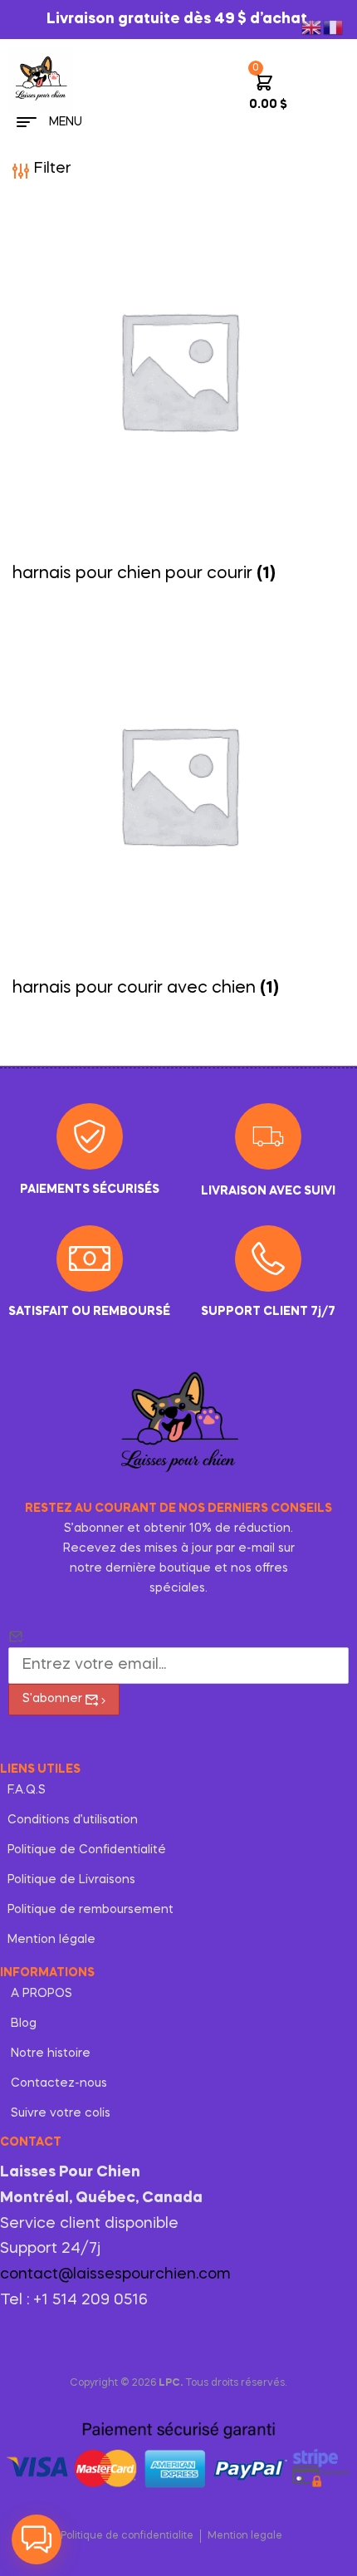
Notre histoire (51, 2053)
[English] (312, 25)
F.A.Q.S (27, 1790)
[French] (334, 25)
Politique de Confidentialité (87, 1850)
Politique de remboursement (90, 1910)
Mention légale (51, 1940)
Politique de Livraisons (71, 1880)
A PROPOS (42, 1994)
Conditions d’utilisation (73, 1820)
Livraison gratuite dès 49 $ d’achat (178, 19)
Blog (24, 2024)
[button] (37, 2539)
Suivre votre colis (61, 2113)
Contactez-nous (59, 2083)
